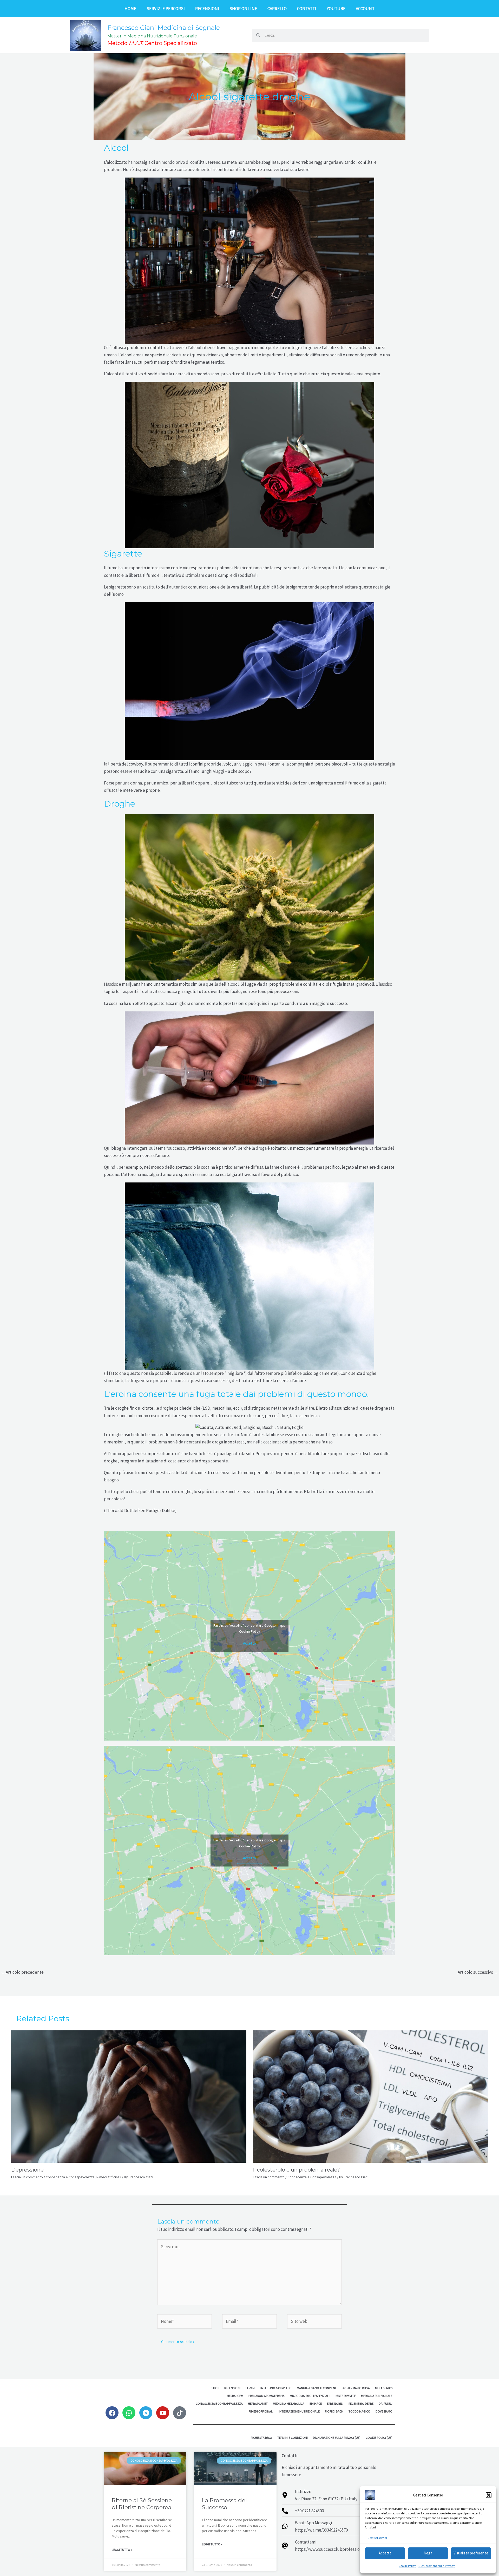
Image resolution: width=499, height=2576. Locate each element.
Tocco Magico (359, 2411)
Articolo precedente (22, 1972)
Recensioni (207, 9)
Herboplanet (258, 2404)
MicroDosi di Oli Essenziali (310, 2396)
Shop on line (243, 9)
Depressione (27, 2170)
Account (365, 9)
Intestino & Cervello (276, 2388)
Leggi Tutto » (122, 2550)
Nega (428, 2553)
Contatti (307, 9)
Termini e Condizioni (293, 2438)
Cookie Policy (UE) (379, 2438)
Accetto (249, 1643)
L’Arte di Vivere (345, 2396)
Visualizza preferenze (471, 2553)
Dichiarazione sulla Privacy (437, 2566)
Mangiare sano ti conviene (317, 2388)
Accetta (385, 2553)
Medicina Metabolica (289, 2404)
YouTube (336, 9)
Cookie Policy (407, 2566)
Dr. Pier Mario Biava (356, 2388)
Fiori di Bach (334, 2411)
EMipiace (316, 2404)
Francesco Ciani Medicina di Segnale (164, 28)
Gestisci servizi (377, 2538)
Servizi (250, 2388)
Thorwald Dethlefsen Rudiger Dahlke (140, 1511)
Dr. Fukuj (386, 2404)
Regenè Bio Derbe (361, 2404)
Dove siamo (384, 2411)
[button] (489, 2495)
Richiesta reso (261, 2438)
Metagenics (384, 2388)
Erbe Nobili (335, 2404)
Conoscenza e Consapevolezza (70, 2177)
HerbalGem (235, 2396)
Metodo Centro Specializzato (152, 43)
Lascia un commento (27, 2177)
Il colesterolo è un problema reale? (296, 2170)
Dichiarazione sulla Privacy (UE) (337, 2438)
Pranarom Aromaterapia (267, 2396)
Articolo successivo (478, 1972)
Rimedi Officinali (109, 2177)
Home (130, 9)
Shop (215, 2388)
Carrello (277, 9)
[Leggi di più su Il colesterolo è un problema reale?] (370, 2096)
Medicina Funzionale (377, 2396)
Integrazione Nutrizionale (299, 2411)
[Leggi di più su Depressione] (129, 2096)
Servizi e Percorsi (166, 9)
